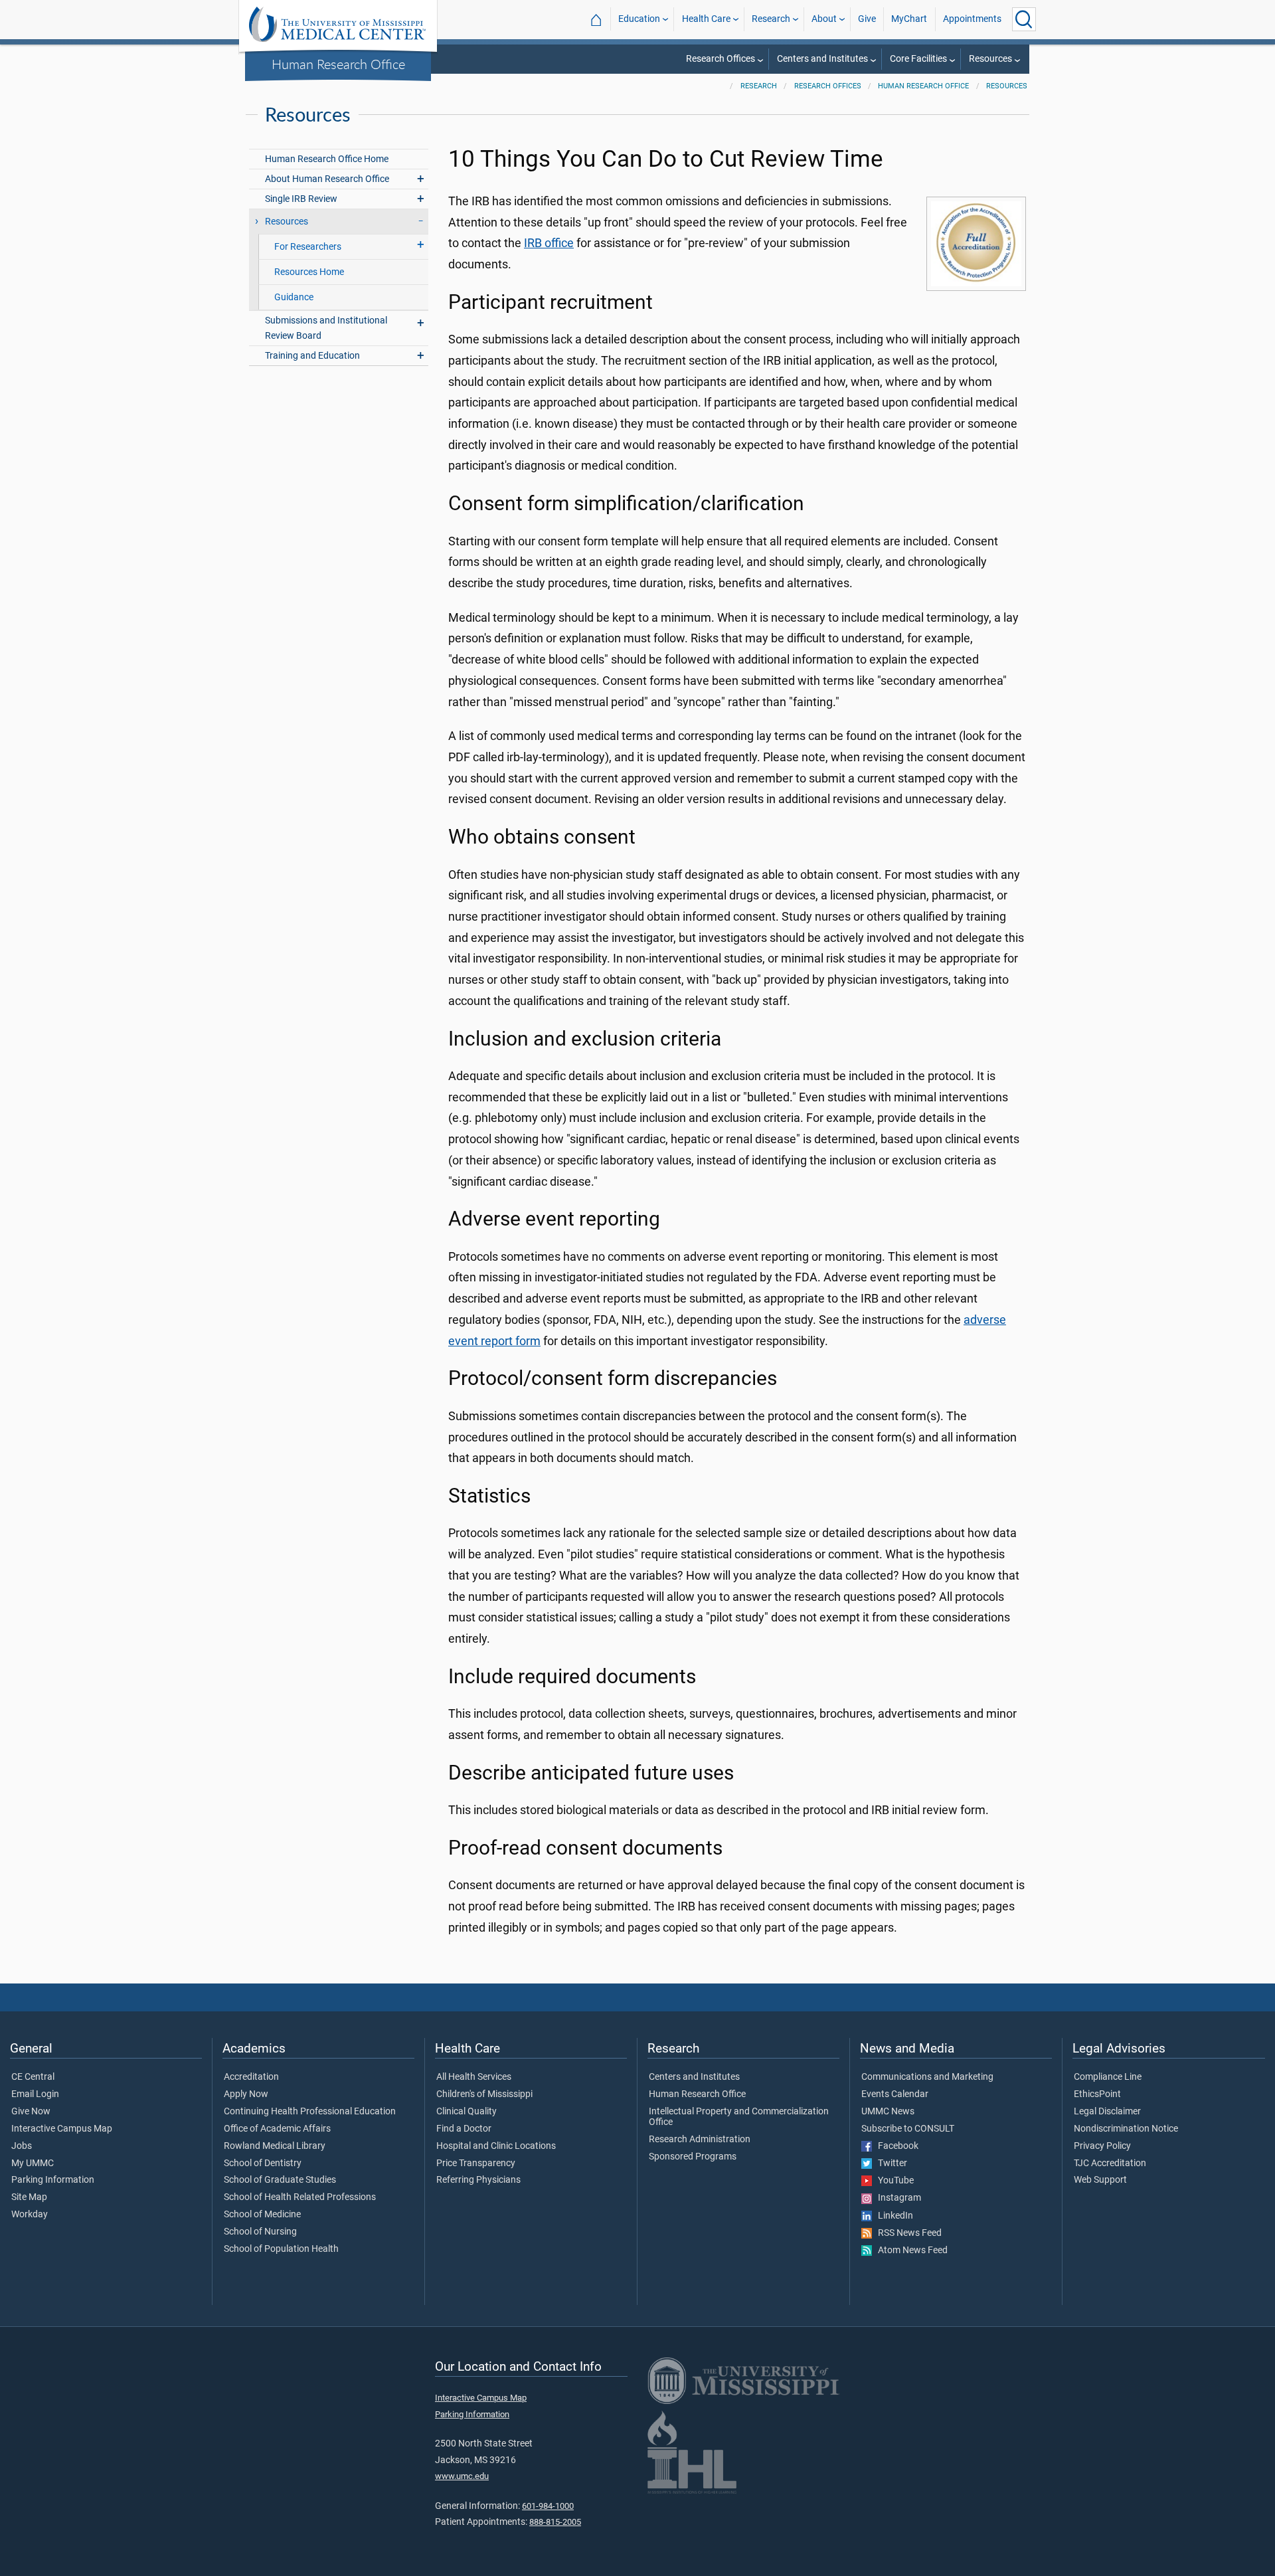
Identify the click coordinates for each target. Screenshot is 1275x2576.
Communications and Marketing (927, 2077)
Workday (30, 2215)
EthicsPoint (1097, 2094)
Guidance (294, 297)
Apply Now (246, 2094)
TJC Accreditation (1110, 2163)
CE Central (33, 2077)
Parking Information (53, 2180)
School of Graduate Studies (280, 2180)
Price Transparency (476, 2163)
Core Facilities (918, 59)
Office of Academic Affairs (277, 2129)
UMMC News (888, 2112)
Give (867, 19)
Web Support (1100, 2180)
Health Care (706, 19)
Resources (990, 59)
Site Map (29, 2197)
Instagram (896, 2198)
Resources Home (309, 272)
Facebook (895, 2146)
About (824, 19)
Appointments (972, 19)
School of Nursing (260, 2232)
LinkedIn (892, 2216)
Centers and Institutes (822, 59)
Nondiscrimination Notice (1126, 2129)
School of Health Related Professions (300, 2197)
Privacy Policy (1102, 2146)
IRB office (549, 243)
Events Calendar (895, 2094)
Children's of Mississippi (484, 2094)
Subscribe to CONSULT (908, 2129)
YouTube (893, 2181)
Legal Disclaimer (1107, 2112)
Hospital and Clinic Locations (496, 2146)
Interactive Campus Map (62, 2129)
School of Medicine (262, 2215)
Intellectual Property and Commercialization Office (739, 2117)
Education (639, 19)
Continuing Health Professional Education (310, 2112)
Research (771, 19)
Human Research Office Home (327, 159)
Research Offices (721, 59)
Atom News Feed (910, 2251)
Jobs (22, 2146)
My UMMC (33, 2163)
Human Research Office (338, 64)
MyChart (909, 19)
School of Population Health (281, 2249)
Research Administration (700, 2140)
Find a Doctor (464, 2129)
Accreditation (251, 2077)
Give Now (31, 2112)
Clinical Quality (467, 2112)
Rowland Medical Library (275, 2146)
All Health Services (474, 2077)
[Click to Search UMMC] (1024, 19)
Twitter (890, 2163)
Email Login (35, 2094)
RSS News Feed (907, 2233)
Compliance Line (1108, 2077)
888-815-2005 (555, 2522)
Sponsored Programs (693, 2157)
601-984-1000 (548, 2506)
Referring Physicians (478, 2180)
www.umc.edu (462, 2476)
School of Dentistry (263, 2163)
